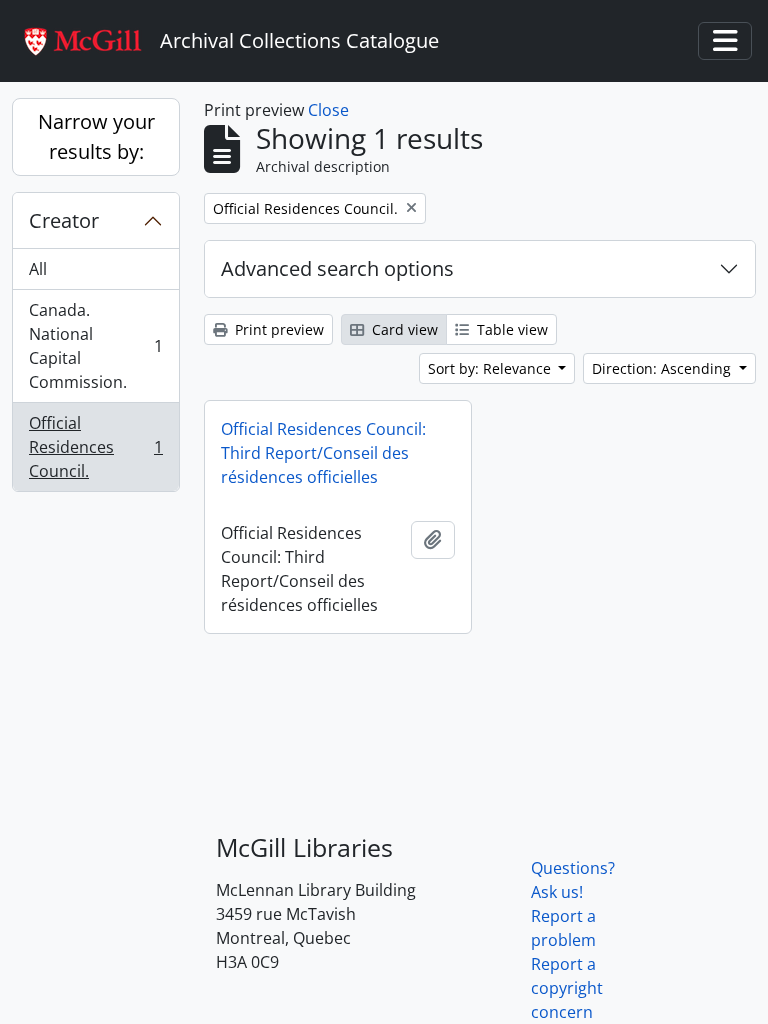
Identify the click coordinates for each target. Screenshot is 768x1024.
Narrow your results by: (96, 136)
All (38, 269)
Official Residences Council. (95, 447)
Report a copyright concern (567, 988)
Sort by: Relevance (491, 368)
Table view (510, 329)
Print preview (277, 329)
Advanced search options (337, 268)
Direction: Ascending (663, 368)
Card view (403, 329)
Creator (64, 220)
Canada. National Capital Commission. (95, 346)
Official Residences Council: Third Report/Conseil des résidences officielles (323, 453)
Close (328, 110)
